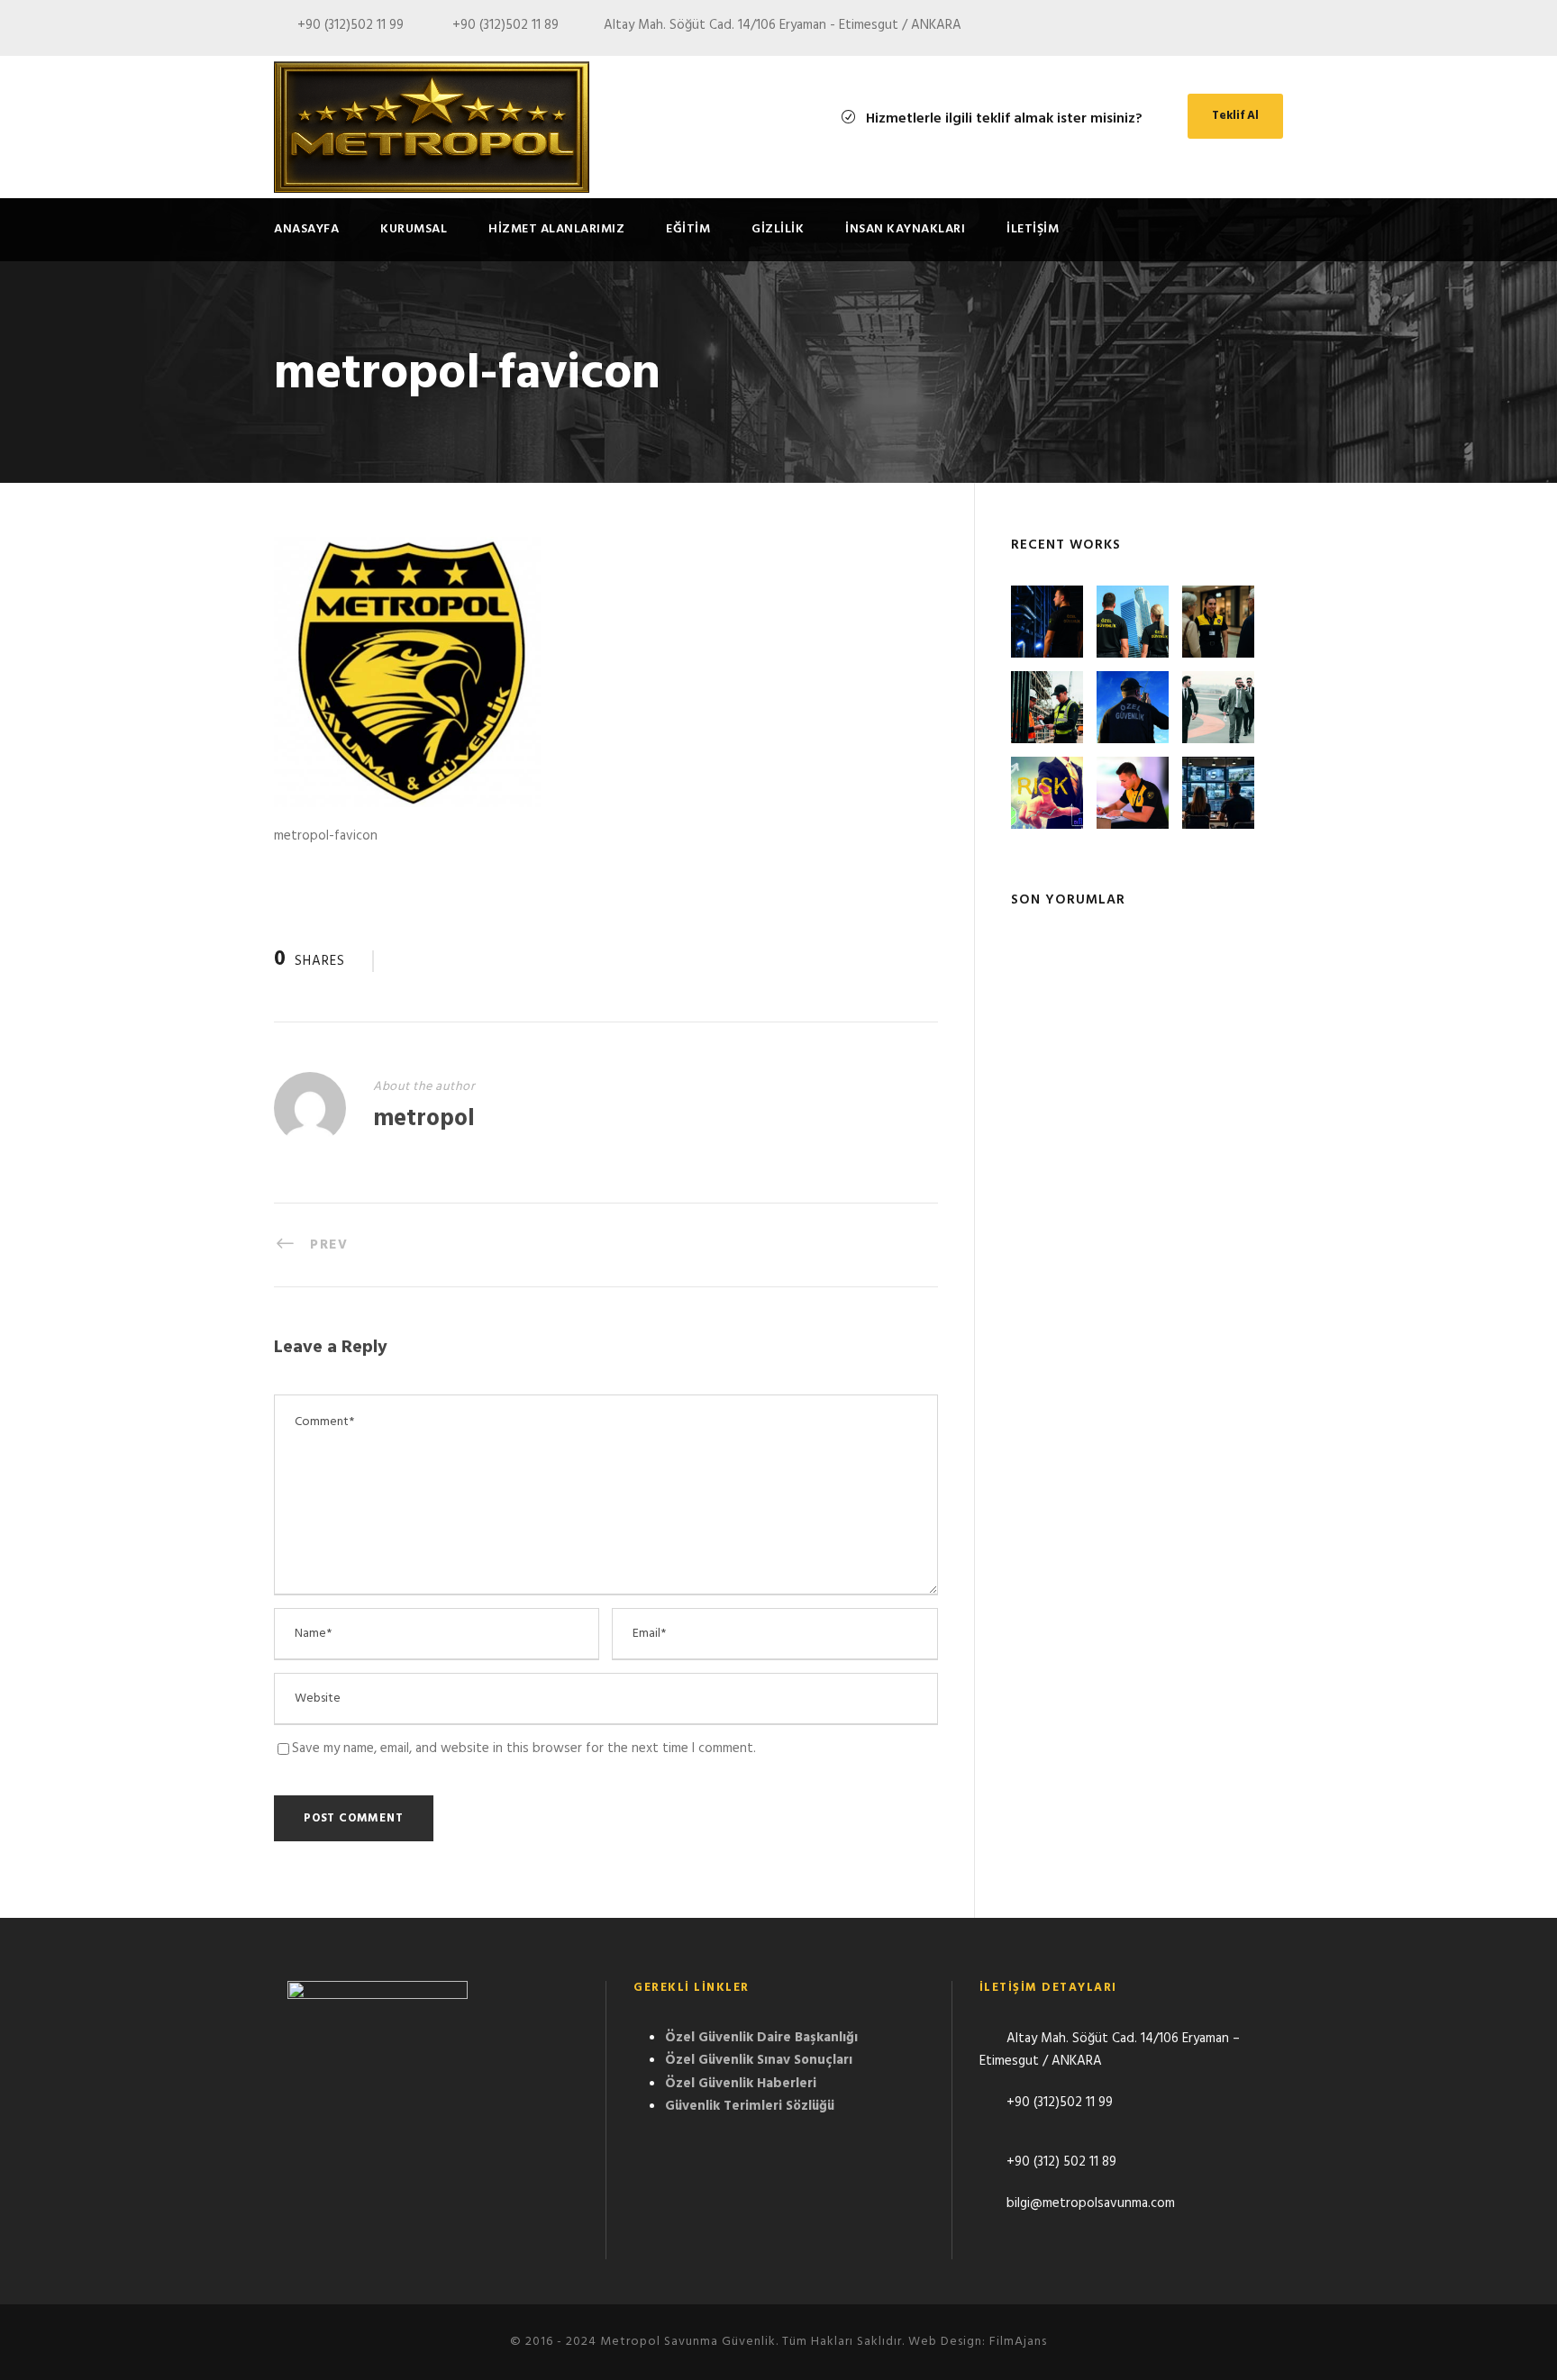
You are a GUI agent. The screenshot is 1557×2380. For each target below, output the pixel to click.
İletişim (1033, 229)
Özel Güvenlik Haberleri (741, 2084)
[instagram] (1278, 29)
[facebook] (1244, 29)
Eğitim (688, 229)
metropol (424, 1119)
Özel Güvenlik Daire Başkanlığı (761, 2038)
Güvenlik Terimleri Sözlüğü (750, 2106)
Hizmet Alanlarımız (556, 229)
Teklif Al (1235, 116)
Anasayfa (306, 229)
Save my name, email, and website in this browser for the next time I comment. (524, 1749)
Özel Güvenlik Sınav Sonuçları (759, 2060)
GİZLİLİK (778, 229)
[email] (1211, 29)
